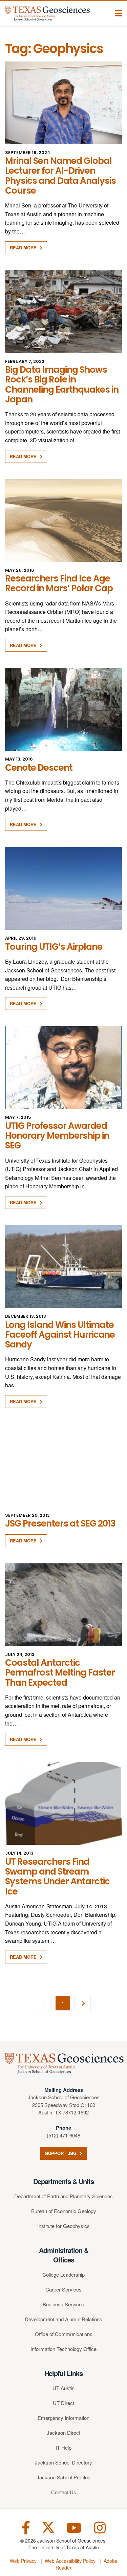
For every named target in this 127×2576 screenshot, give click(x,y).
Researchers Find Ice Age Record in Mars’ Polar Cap (59, 583)
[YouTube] (74, 2527)
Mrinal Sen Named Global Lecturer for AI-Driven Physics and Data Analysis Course (60, 176)
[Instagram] (100, 2527)
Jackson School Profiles (63, 2477)
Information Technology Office (63, 2349)
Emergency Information (63, 2418)
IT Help (63, 2447)
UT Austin (63, 2388)
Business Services (63, 2304)
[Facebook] (26, 2527)
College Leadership (63, 2274)
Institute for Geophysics (63, 2226)
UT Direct (63, 2403)
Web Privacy (23, 2561)
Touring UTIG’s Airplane (54, 947)
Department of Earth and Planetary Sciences (63, 2196)
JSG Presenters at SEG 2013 (60, 1524)
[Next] (82, 2003)
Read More (24, 247)
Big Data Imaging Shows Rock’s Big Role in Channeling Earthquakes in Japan (62, 385)
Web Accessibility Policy (70, 2561)
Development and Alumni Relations (63, 2319)
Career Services (63, 2289)
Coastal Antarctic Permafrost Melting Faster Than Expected (60, 1673)
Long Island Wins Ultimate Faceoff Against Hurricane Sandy (60, 1335)
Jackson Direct (63, 2433)
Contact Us (64, 2492)
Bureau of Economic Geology (64, 2211)
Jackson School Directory (63, 2462)
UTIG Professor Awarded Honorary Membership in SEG (57, 1136)
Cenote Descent (39, 768)
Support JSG (61, 2153)
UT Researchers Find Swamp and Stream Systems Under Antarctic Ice (57, 1877)
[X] (48, 2527)
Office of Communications (64, 2334)
